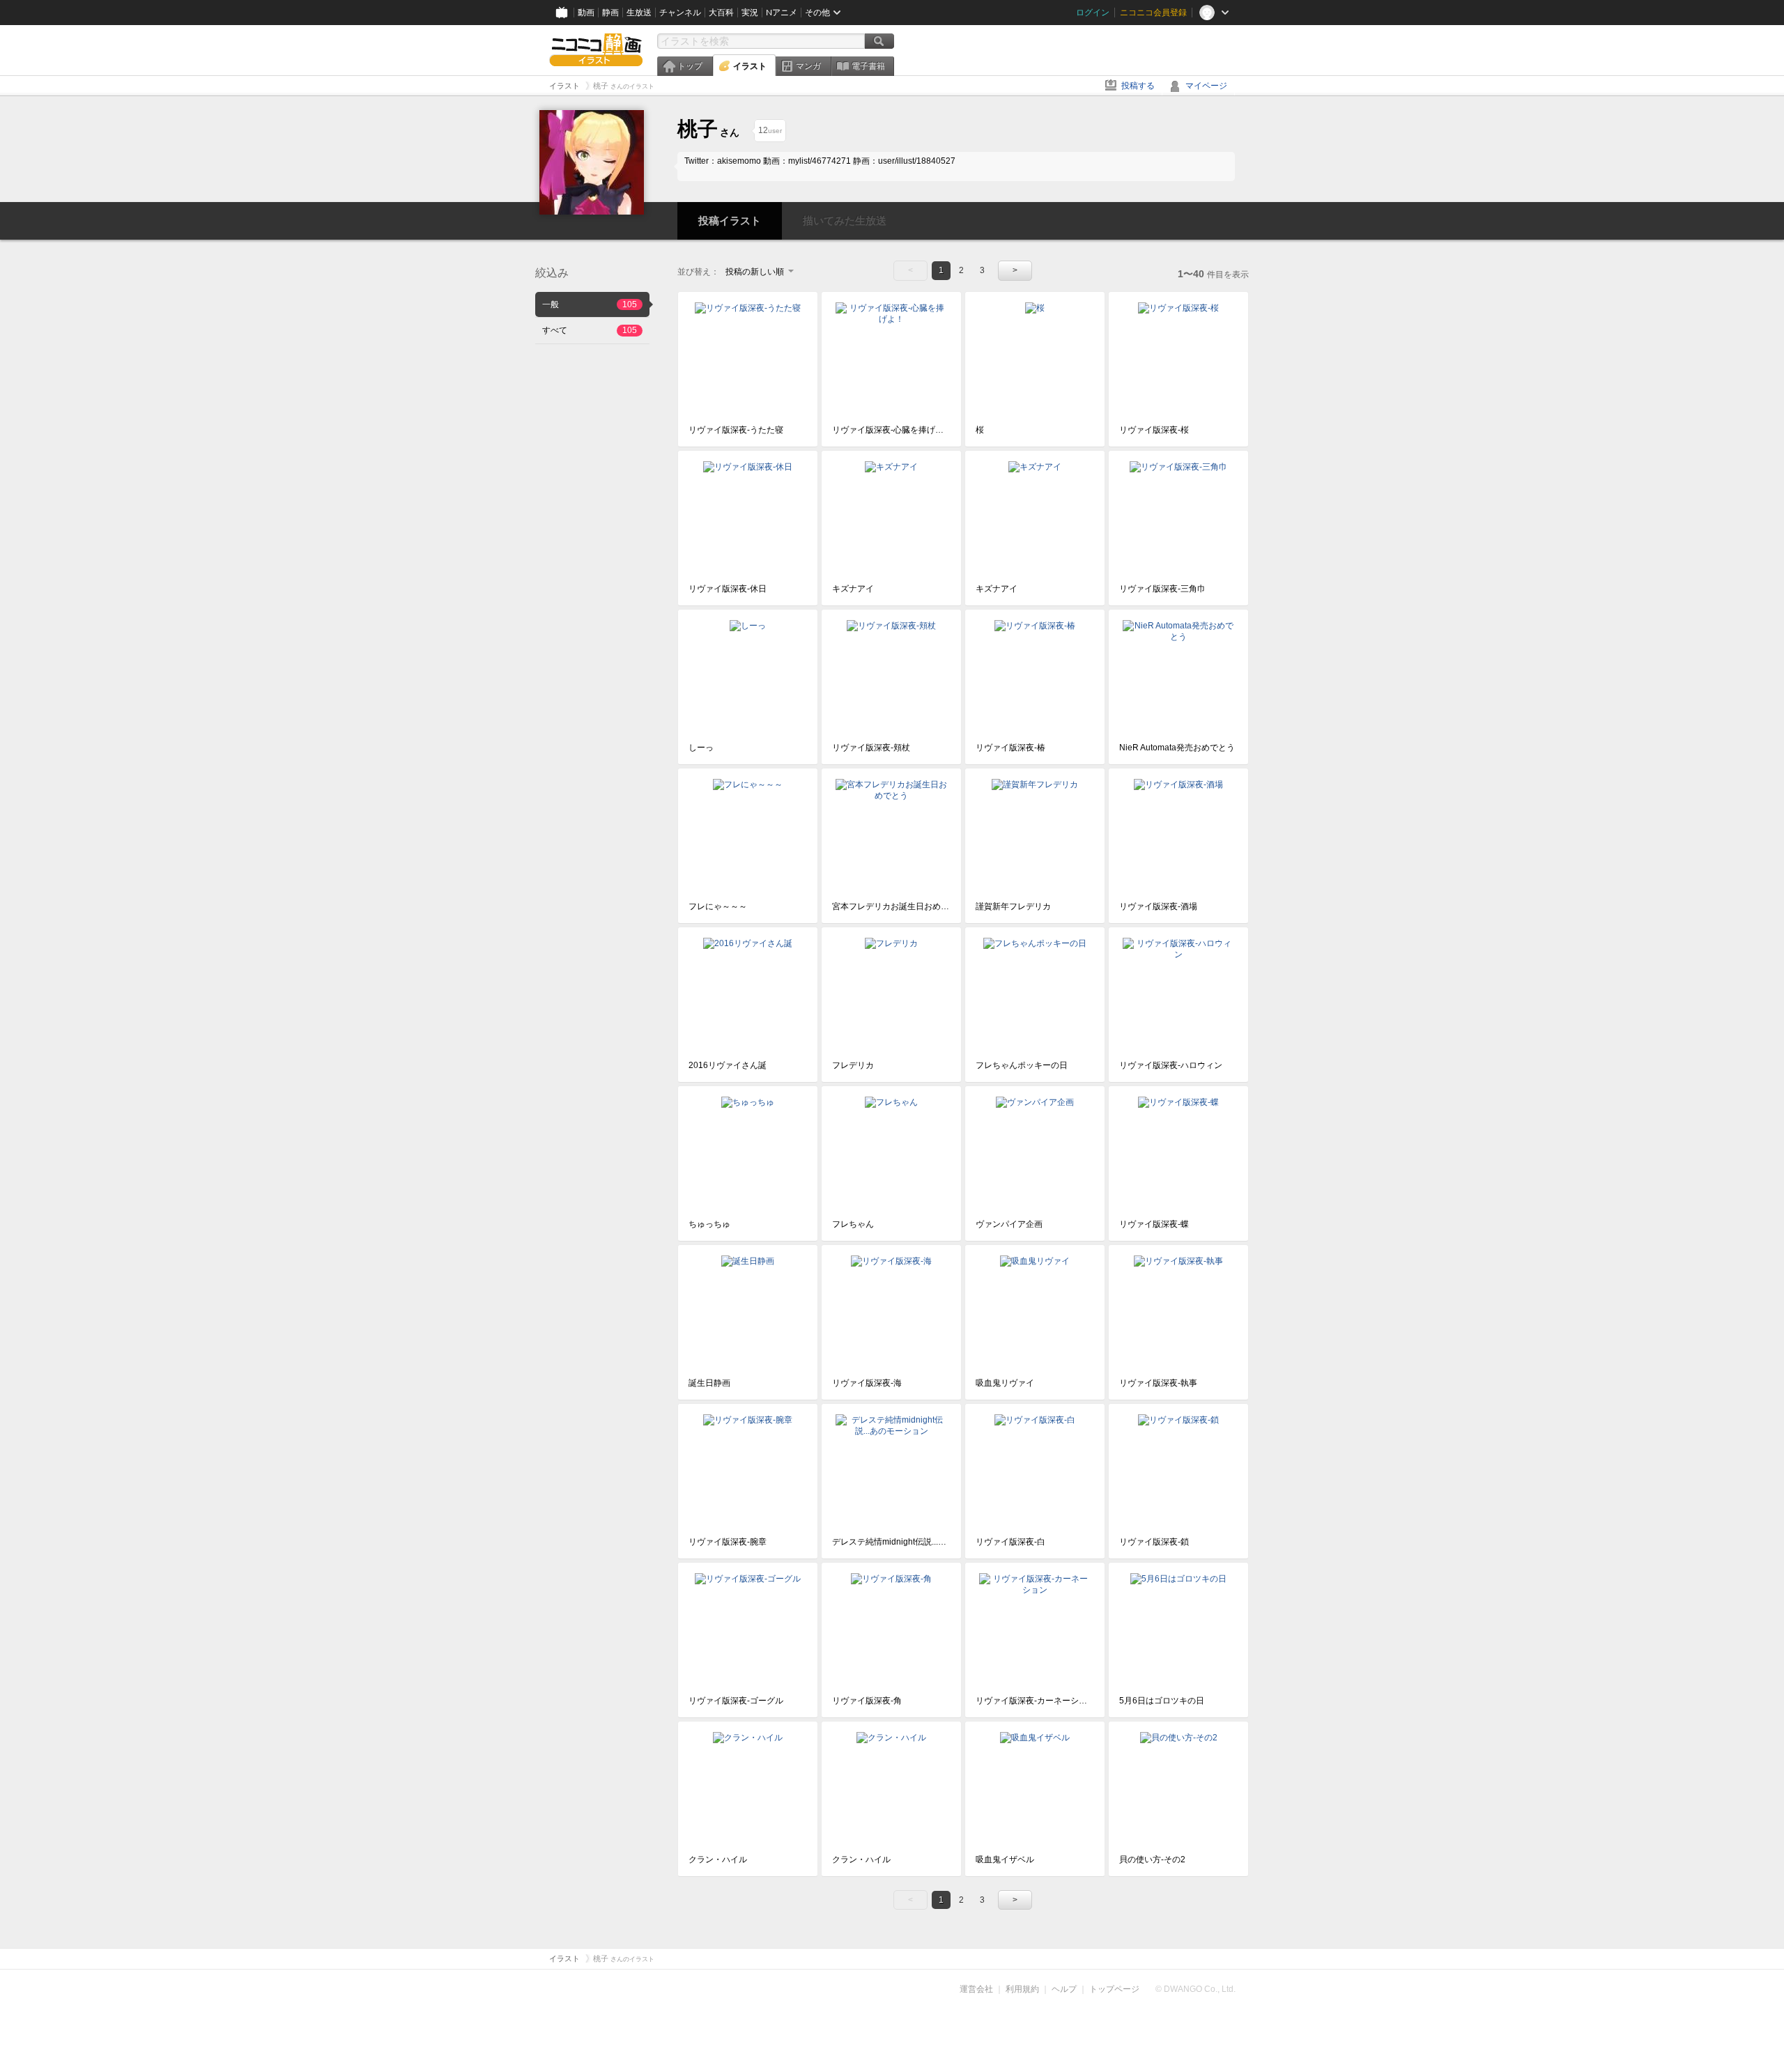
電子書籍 (868, 66)
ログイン (1093, 13)
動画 (586, 13)
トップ (690, 66)
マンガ (808, 66)
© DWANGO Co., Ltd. (1195, 1989)
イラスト (750, 66)
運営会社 (976, 1989)
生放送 (639, 13)
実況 (750, 13)
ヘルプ (1064, 1989)
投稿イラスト (730, 221)
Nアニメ (782, 13)
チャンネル (680, 13)
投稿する (1138, 86)
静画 (610, 13)
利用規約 (1022, 1989)
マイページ (1206, 86)
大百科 (721, 13)
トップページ (1114, 1989)
